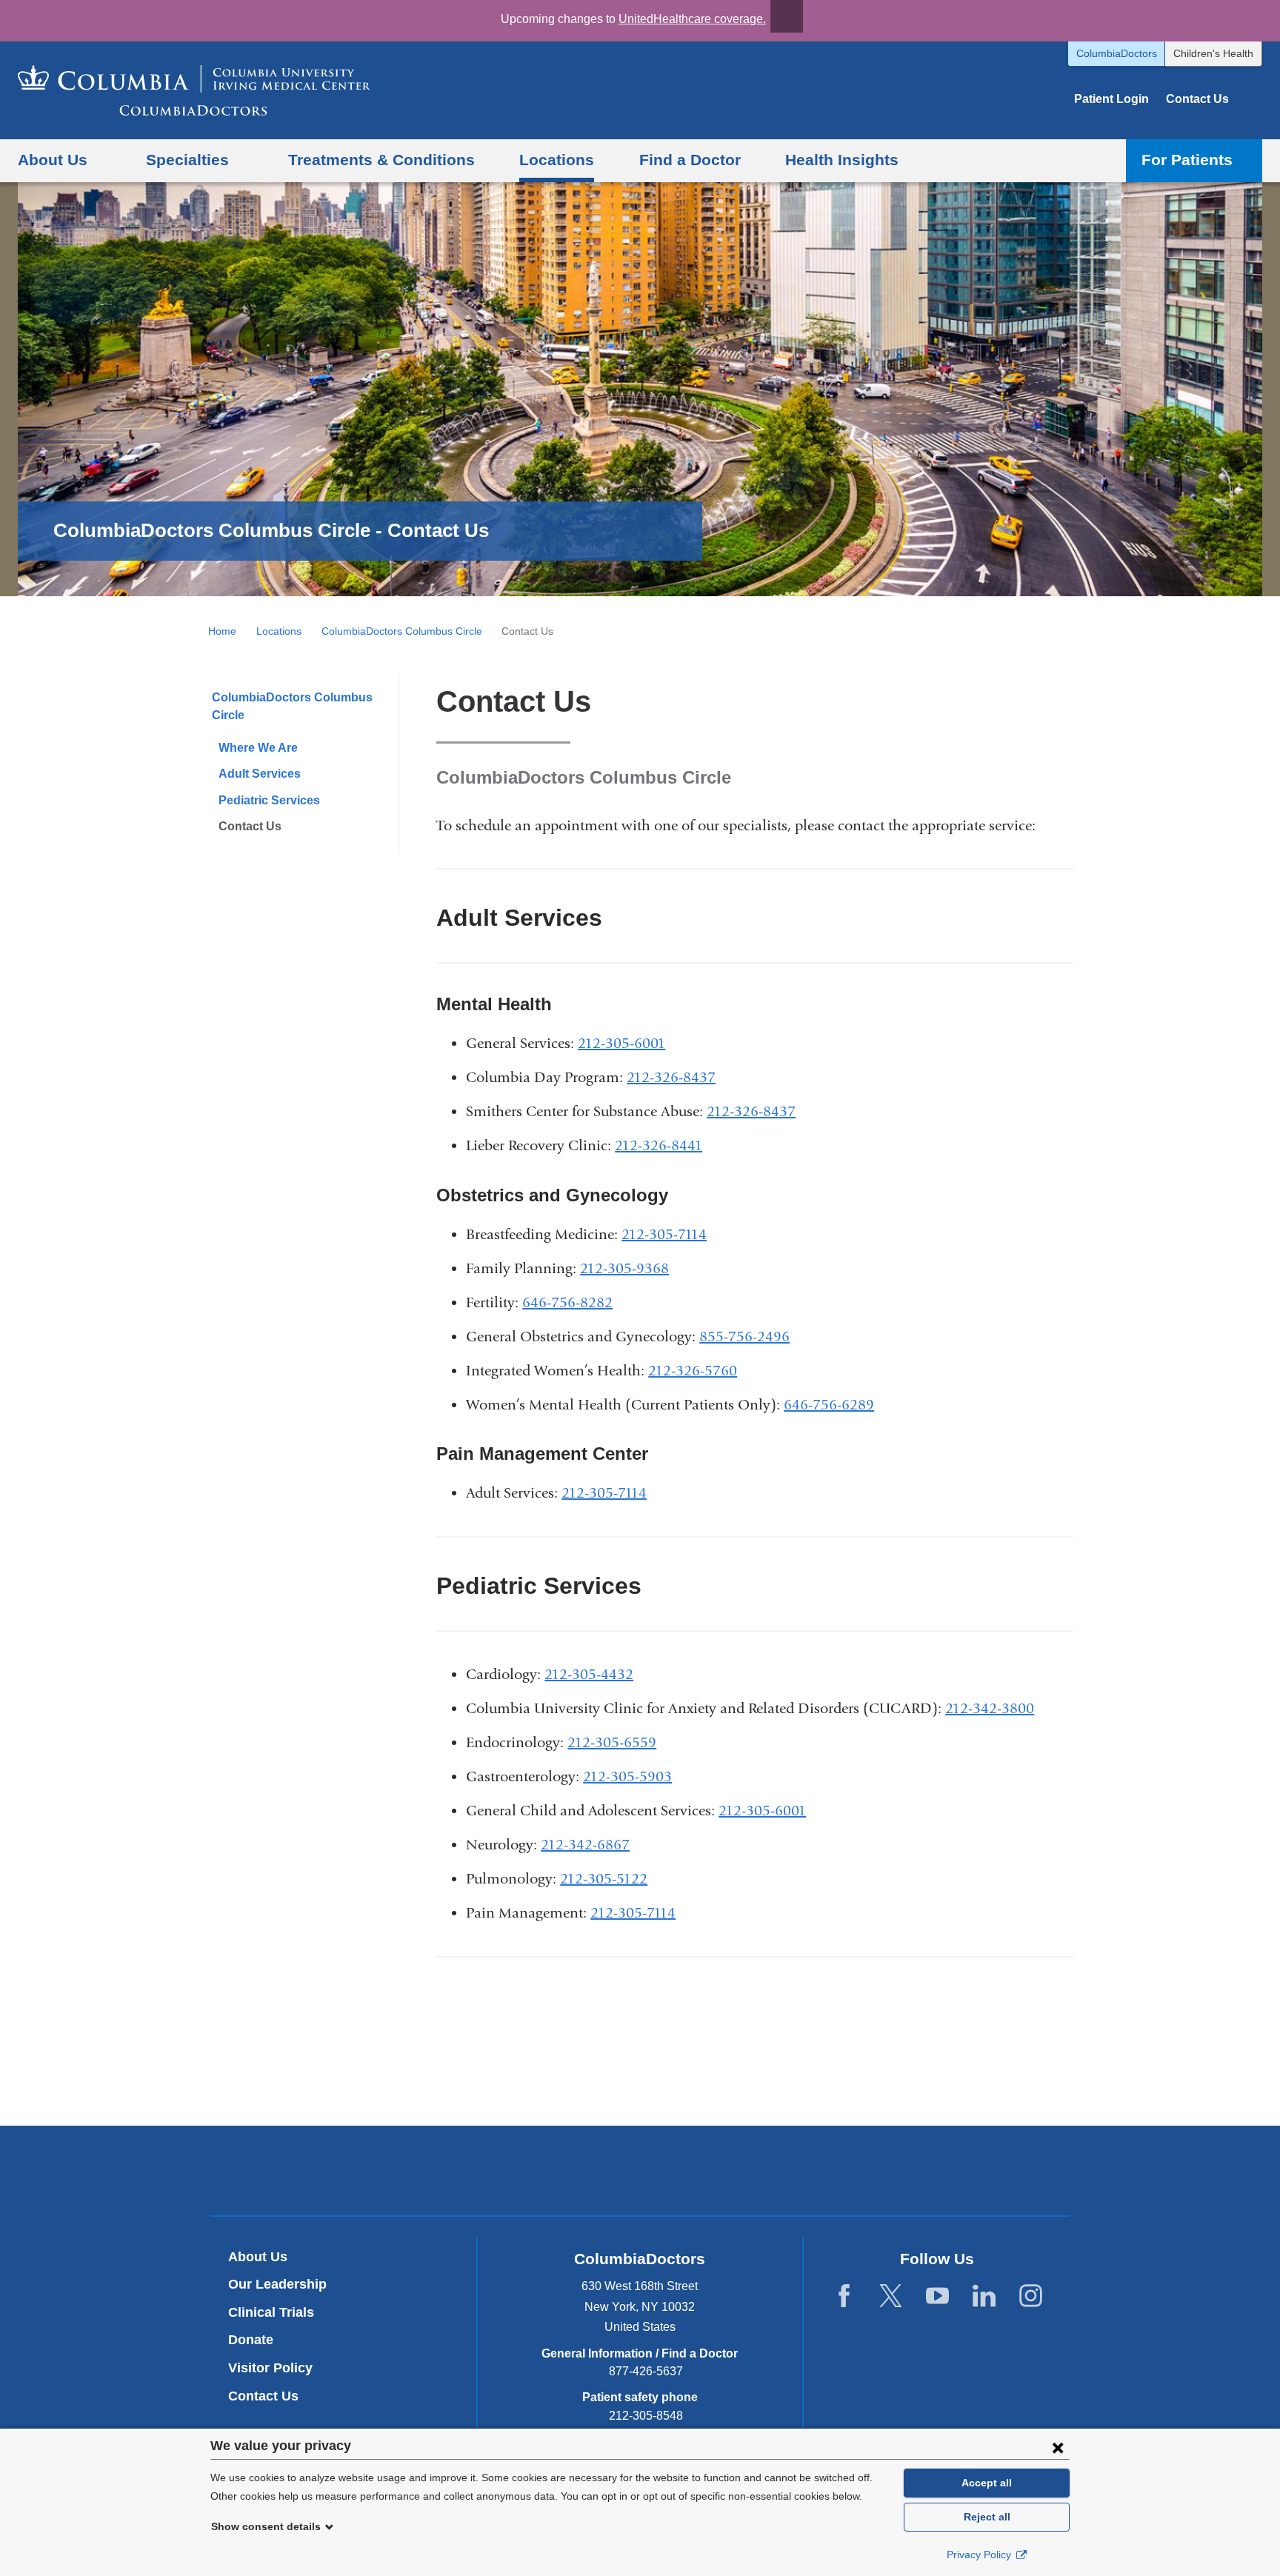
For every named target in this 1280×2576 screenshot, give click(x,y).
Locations (557, 160)
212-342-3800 (990, 1708)
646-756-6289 (829, 1405)
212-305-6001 (621, 1043)
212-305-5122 (604, 1879)
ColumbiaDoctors (1117, 53)
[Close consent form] (1058, 2447)
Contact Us (1197, 99)
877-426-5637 (646, 2371)
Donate (251, 2340)
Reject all (987, 2517)
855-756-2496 (744, 1337)
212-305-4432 (589, 1674)
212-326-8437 (671, 1077)
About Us (258, 2257)
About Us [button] (53, 160)
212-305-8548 (646, 2416)
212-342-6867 (585, 1845)
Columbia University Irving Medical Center (571, 2170)
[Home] (194, 90)
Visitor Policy (270, 2368)
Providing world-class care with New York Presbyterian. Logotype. (740, 2173)
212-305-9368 (624, 1268)
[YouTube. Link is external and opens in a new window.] (937, 2296)
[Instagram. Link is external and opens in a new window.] (1031, 2296)
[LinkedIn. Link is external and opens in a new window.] (984, 2296)
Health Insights (842, 160)
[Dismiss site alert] (787, 16)
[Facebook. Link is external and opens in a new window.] (844, 2296)
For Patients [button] (1187, 160)
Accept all (987, 2483)
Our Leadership (277, 2284)
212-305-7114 (664, 1234)
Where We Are (258, 748)
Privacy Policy (980, 2555)
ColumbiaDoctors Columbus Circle (402, 631)
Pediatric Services (269, 800)
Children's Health (1213, 53)
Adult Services (260, 774)
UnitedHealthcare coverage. (692, 19)
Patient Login (1111, 99)
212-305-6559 (612, 1742)
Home (222, 631)
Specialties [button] (187, 160)
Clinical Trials (271, 2312)
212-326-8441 (659, 1145)
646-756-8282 (567, 1302)
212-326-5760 (693, 1371)
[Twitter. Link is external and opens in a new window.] (891, 2296)
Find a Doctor (690, 160)
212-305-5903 (627, 1776)
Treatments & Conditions (381, 160)
